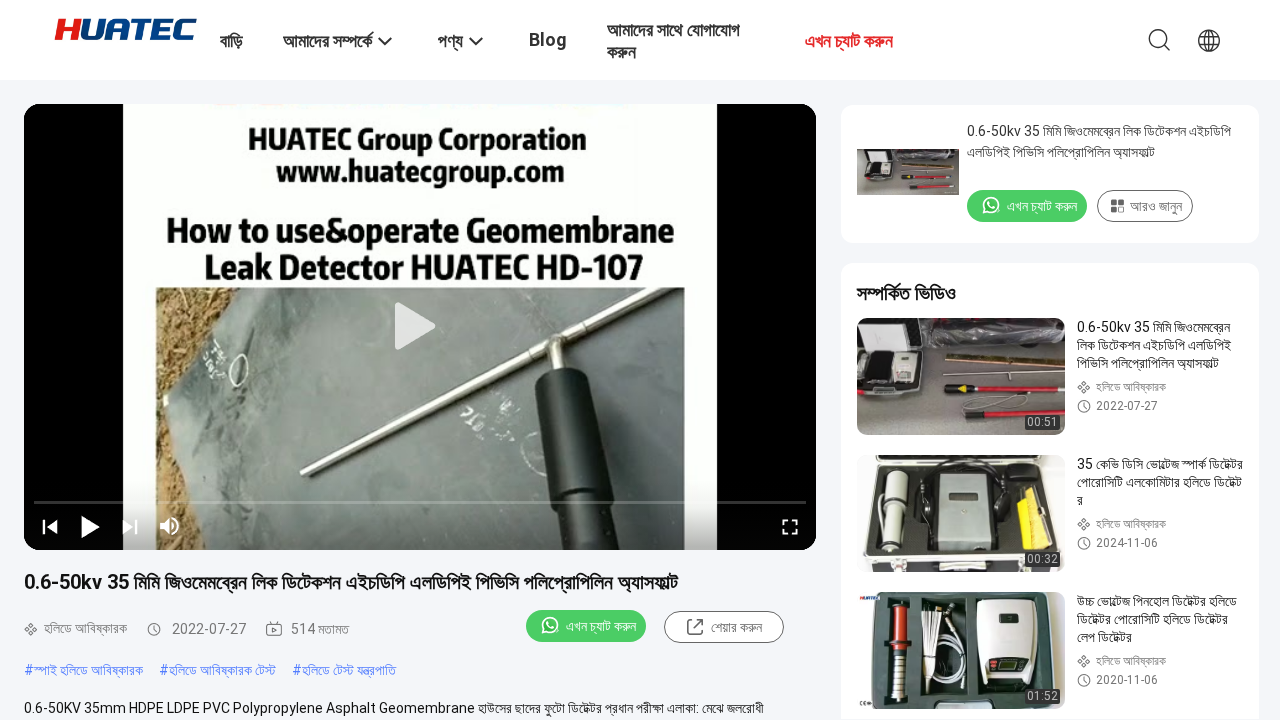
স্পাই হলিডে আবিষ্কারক (88, 670)
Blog (548, 39)
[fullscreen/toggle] (790, 526)
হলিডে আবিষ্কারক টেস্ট (222, 670)
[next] (130, 526)
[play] (420, 327)
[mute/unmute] (170, 526)
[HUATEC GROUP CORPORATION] (125, 28)
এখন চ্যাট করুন (601, 626)
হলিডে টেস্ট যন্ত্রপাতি (349, 670)
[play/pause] (90, 526)
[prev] (50, 526)
